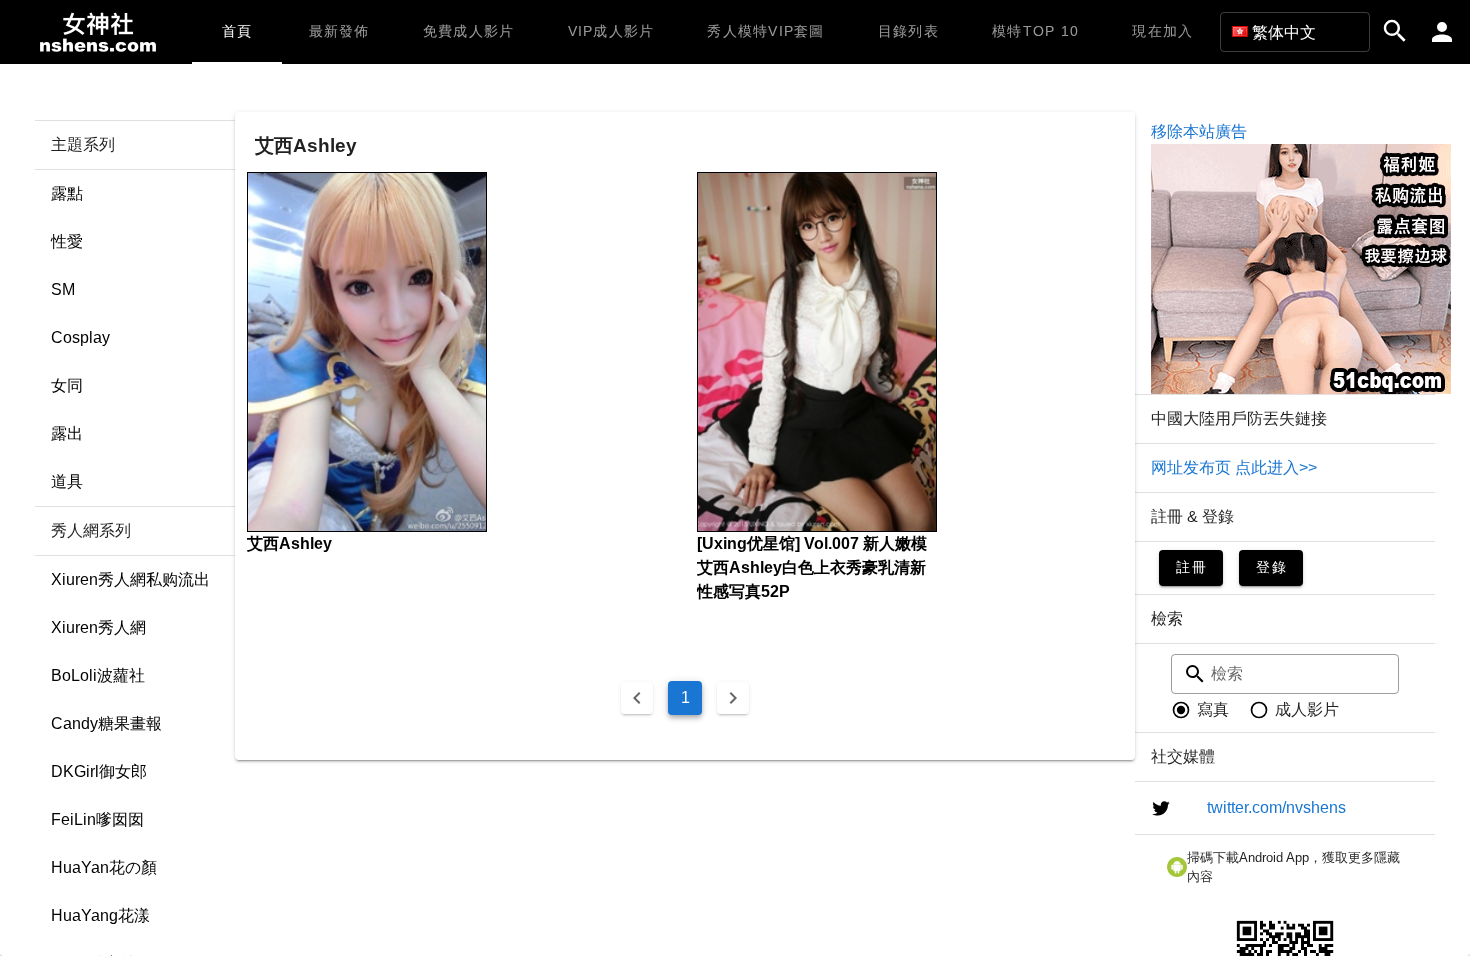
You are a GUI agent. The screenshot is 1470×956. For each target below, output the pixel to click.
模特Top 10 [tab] (1035, 31)
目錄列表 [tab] (908, 31)
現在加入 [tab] (1162, 31)
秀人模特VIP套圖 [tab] (765, 31)
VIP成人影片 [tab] (611, 31)
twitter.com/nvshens (1276, 807)
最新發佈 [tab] (339, 31)
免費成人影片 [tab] (469, 31)
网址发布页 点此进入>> (1234, 467)
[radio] (1200, 710)
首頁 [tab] (237, 31)
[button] (1295, 32)
